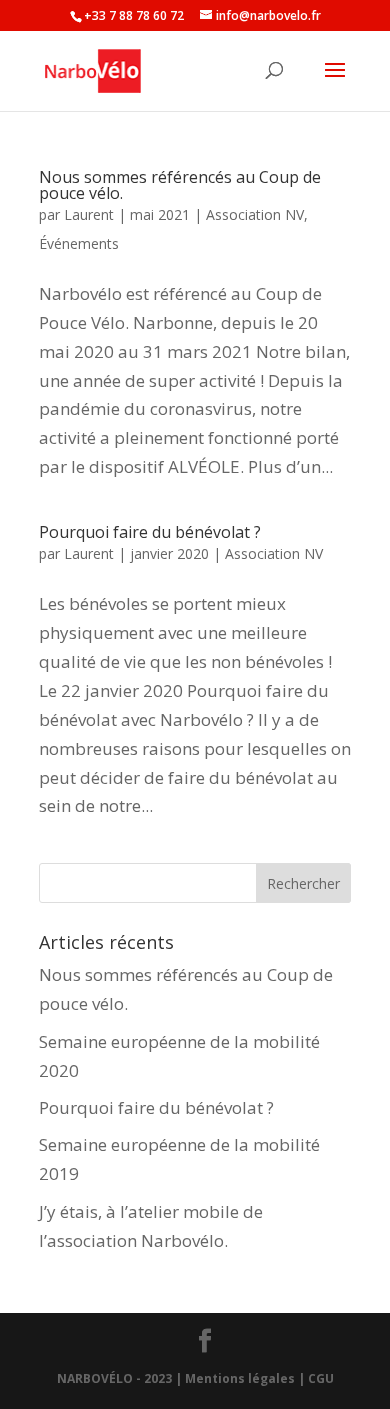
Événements (79, 243)
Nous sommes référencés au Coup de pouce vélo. (180, 185)
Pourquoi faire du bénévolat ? (150, 532)
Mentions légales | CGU (259, 1378)
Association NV (255, 214)
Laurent (89, 214)
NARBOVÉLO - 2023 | (119, 1378)
